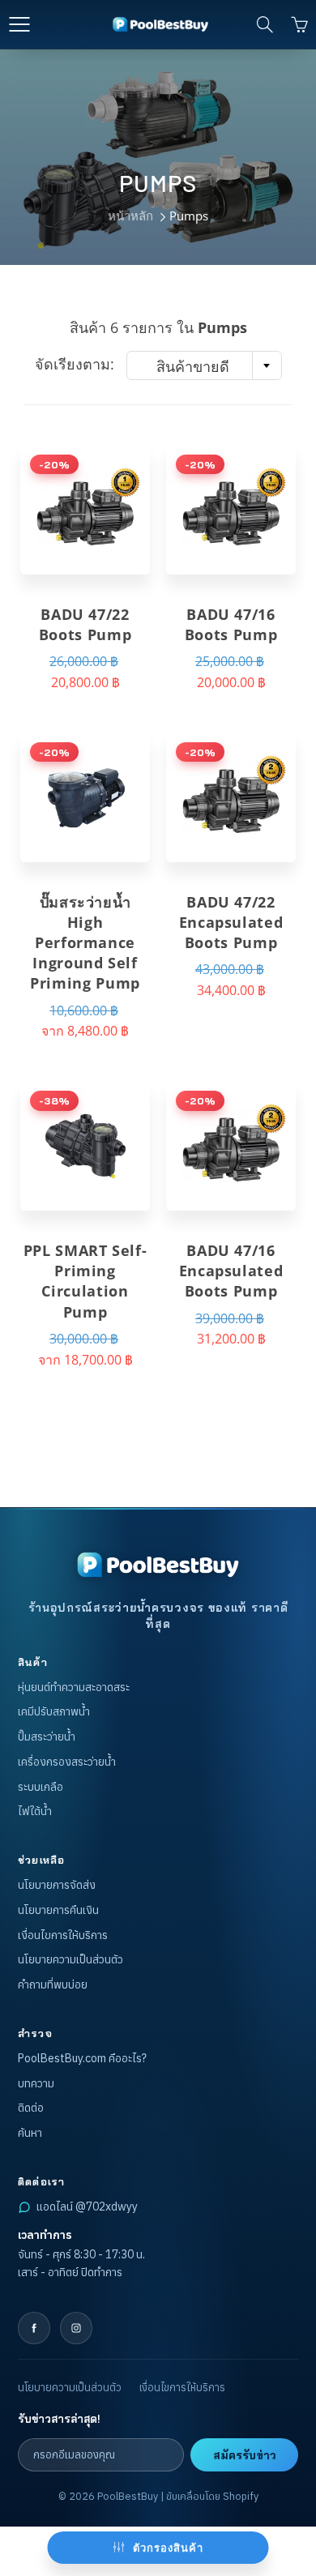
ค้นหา (30, 2133)
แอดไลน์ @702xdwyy (87, 2206)
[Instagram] (76, 2328)
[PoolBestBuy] (158, 1565)
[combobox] (204, 365)
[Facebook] (34, 2328)
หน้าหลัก (130, 216)
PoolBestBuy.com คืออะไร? (82, 2058)
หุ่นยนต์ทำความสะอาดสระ (74, 1687)
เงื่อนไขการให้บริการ (63, 1935)
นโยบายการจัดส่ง (57, 1885)
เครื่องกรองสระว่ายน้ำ (67, 1762)
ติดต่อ (31, 2108)
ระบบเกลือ (41, 1787)
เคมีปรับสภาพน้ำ (54, 1711)
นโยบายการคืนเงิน (58, 1910)
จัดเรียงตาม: (75, 364)
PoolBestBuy (128, 2496)
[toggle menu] (19, 24)
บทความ (36, 2083)
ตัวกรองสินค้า (168, 2548)
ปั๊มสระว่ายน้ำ (47, 1737)
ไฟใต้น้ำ (35, 1811)
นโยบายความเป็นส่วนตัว (70, 1959)
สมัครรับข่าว (245, 2455)
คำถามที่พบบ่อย (53, 1984)
